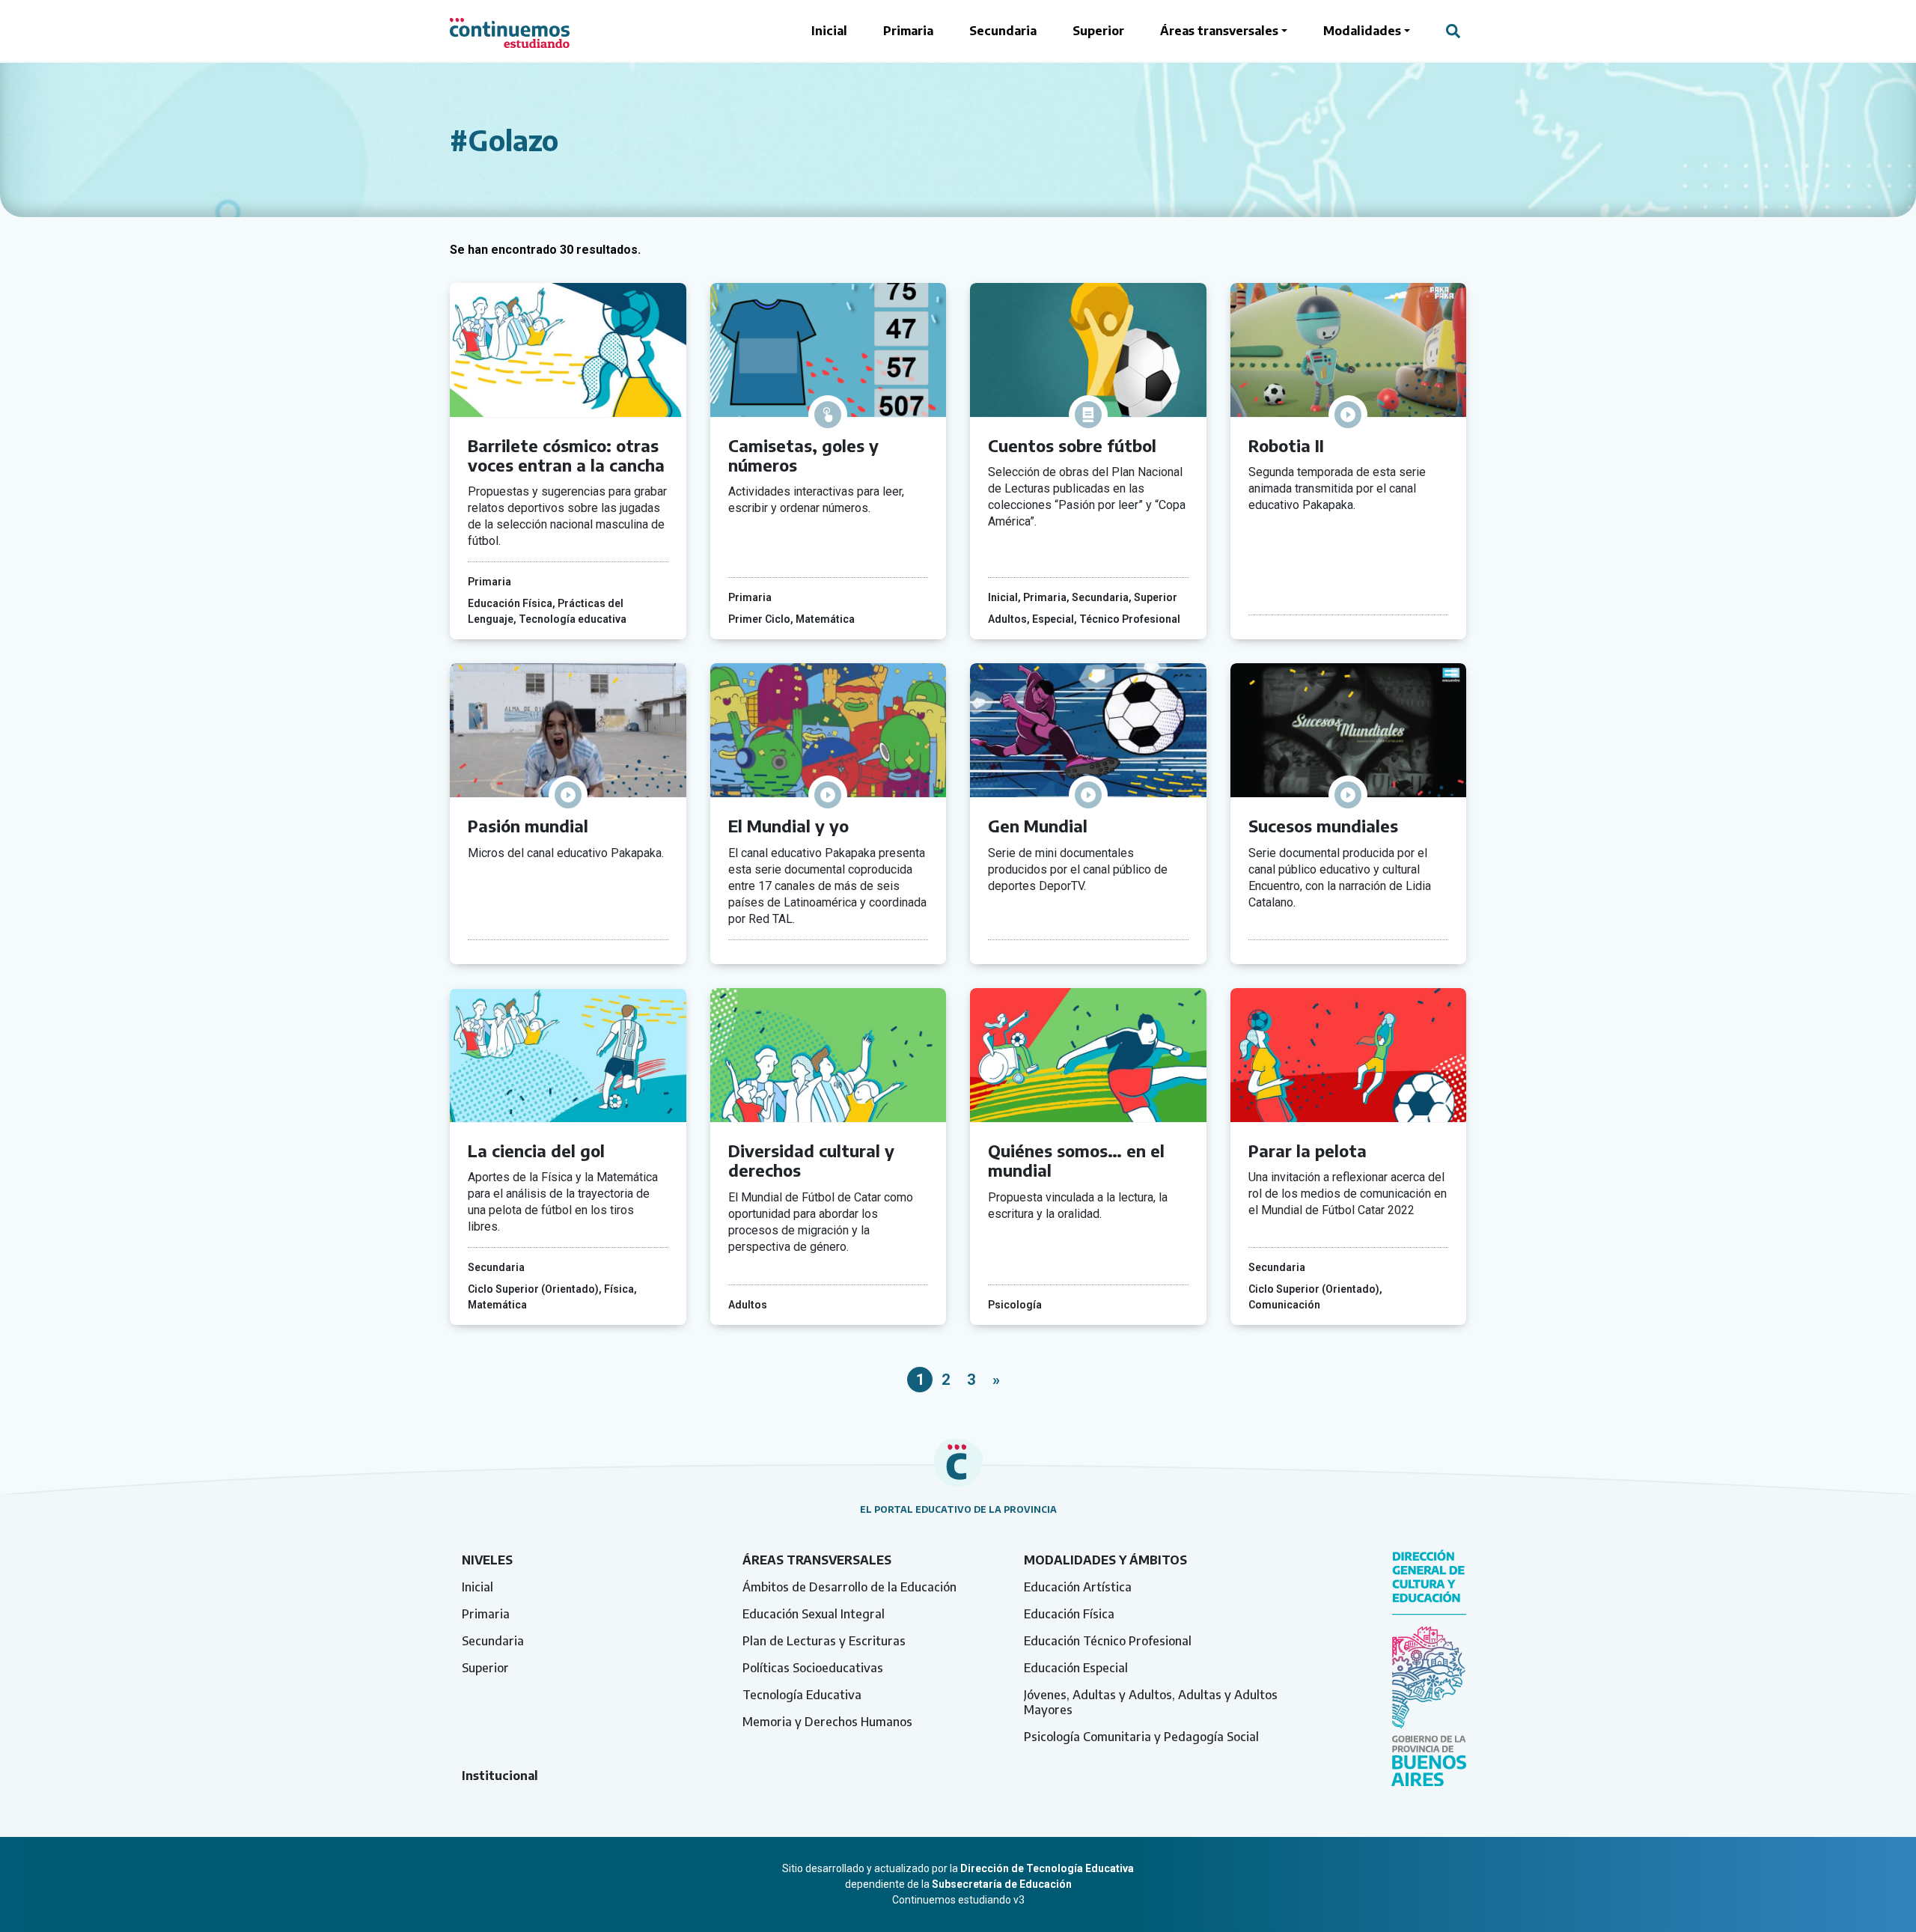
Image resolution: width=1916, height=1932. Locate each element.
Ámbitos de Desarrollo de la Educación (849, 1587)
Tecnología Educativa (802, 1695)
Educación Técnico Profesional (1108, 1641)
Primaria (908, 31)
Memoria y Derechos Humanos (827, 1722)
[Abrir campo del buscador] (1453, 31)
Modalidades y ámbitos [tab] (1105, 1560)
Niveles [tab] (487, 1560)
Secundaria (1003, 31)
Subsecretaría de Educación (1002, 1884)
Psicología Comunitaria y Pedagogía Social (1141, 1737)
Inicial (829, 31)
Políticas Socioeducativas (813, 1668)
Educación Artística (1078, 1587)
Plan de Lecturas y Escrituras (824, 1641)
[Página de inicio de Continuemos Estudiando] (510, 31)
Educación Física (1069, 1614)
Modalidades (1362, 31)
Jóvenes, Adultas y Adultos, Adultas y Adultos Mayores (1151, 1702)
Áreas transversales (1219, 31)
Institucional (500, 1776)
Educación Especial (1076, 1668)
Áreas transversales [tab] (817, 1560)
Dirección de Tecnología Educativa (1047, 1868)
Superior (1098, 31)
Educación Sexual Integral (814, 1614)
